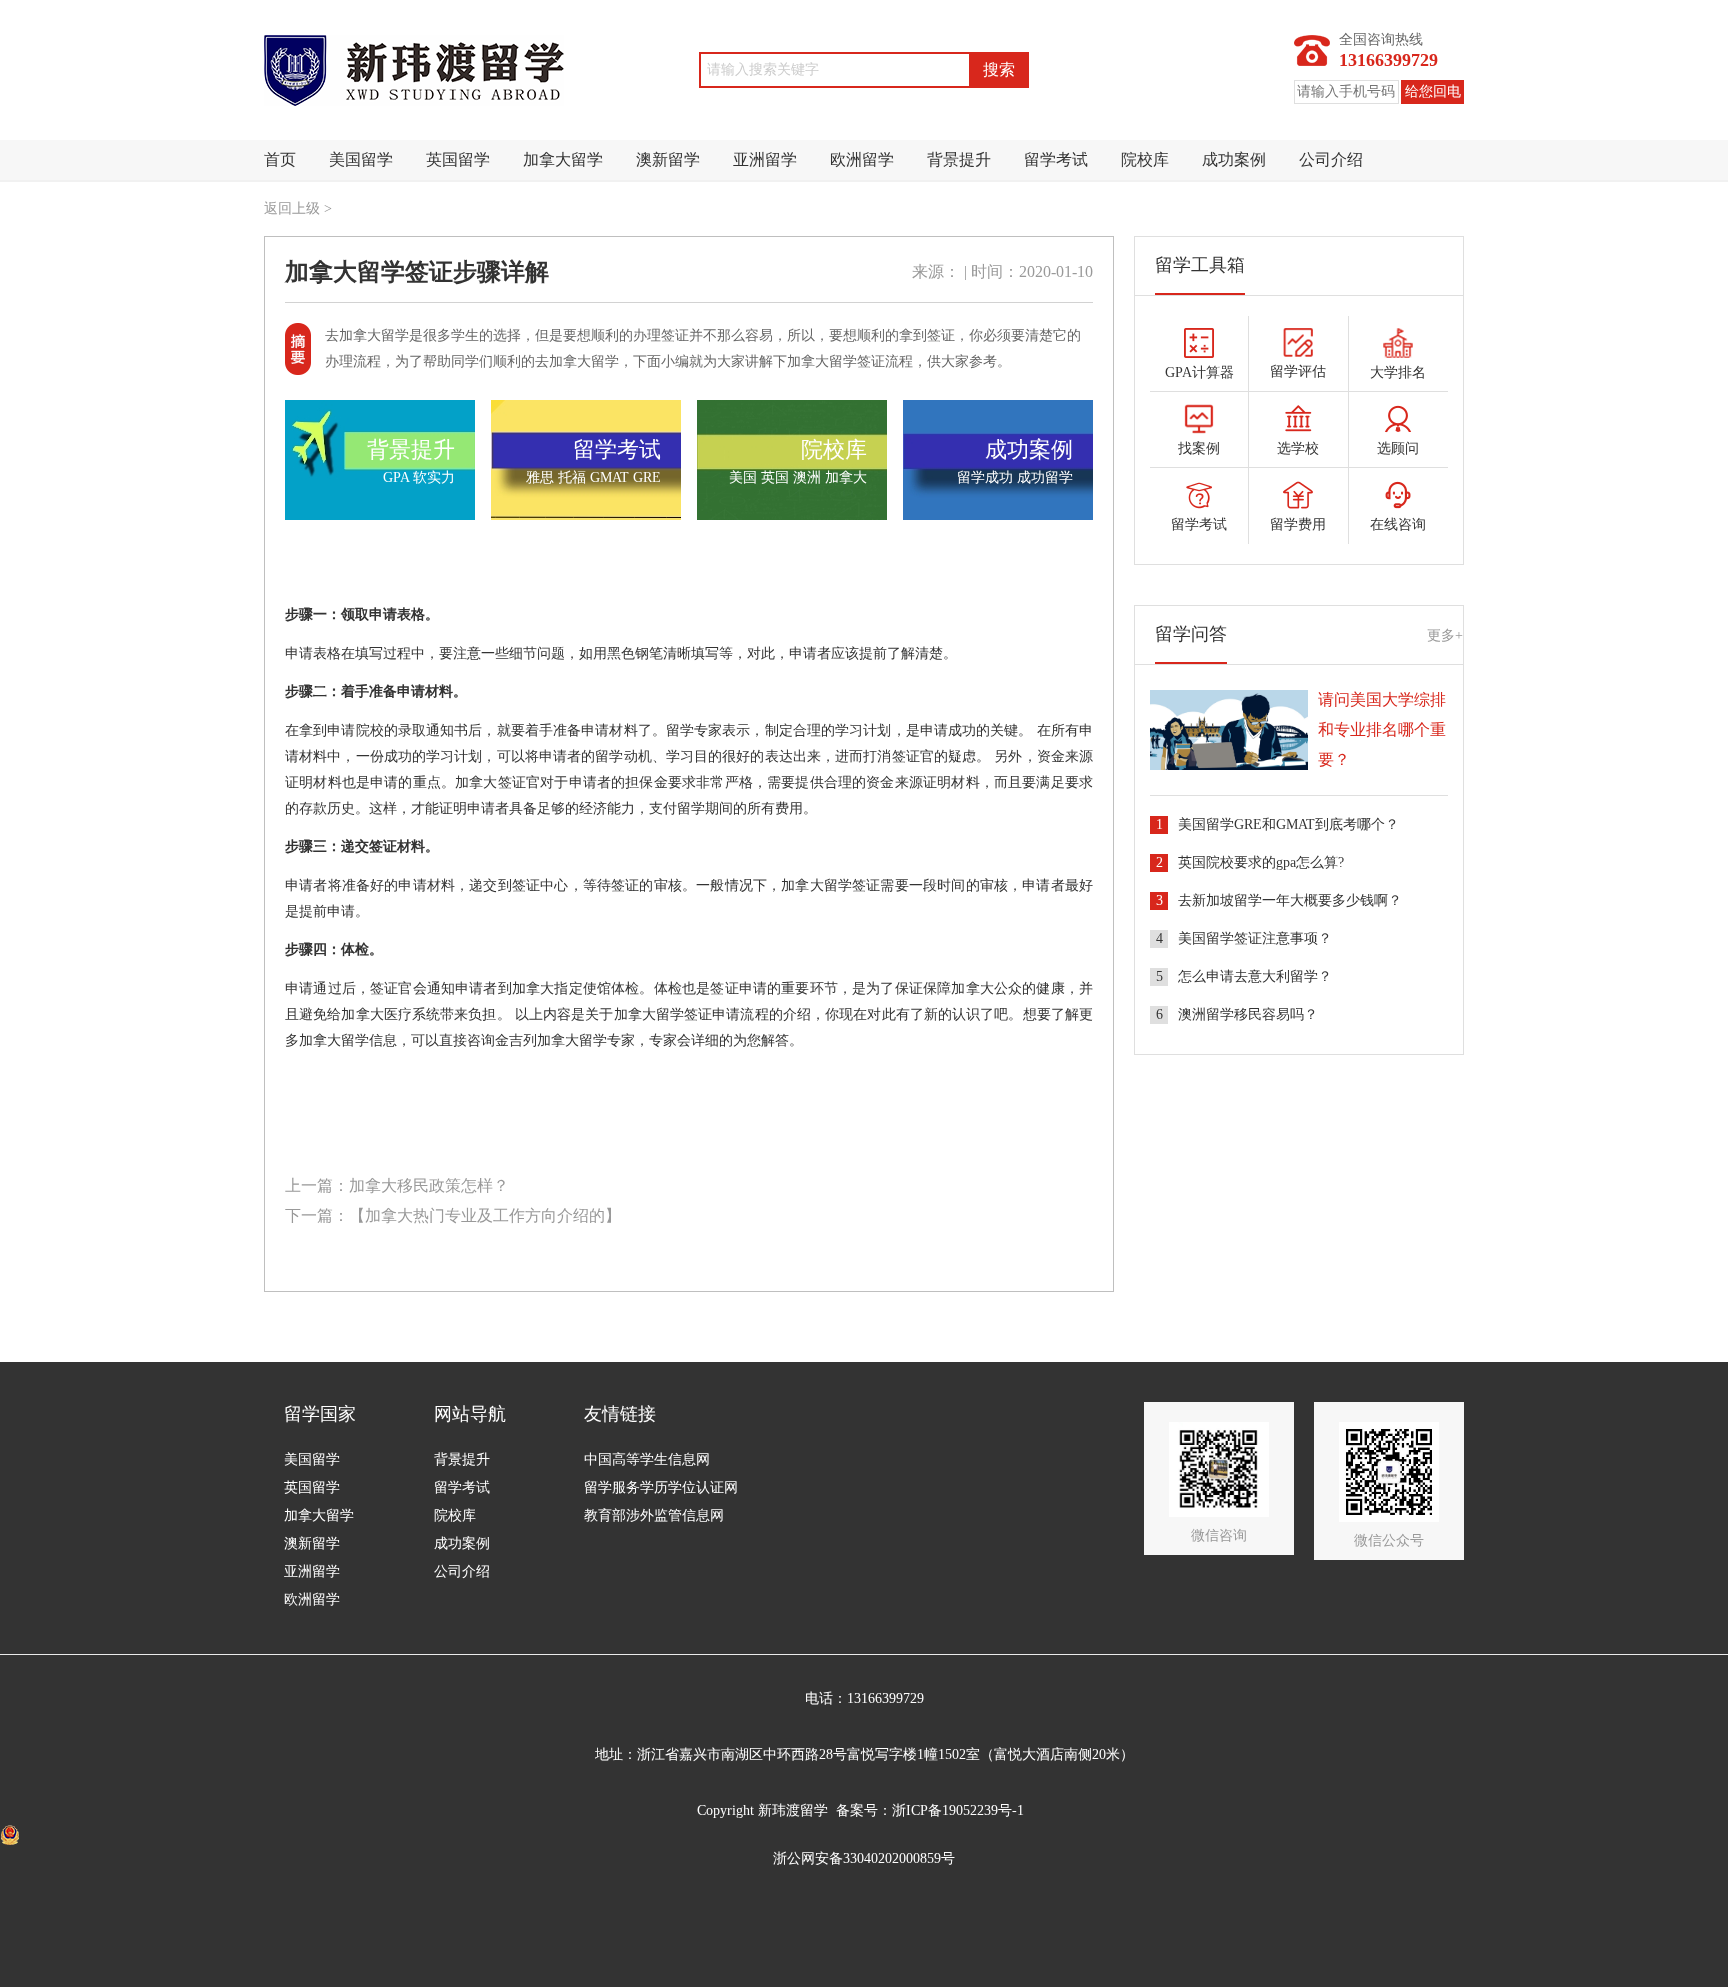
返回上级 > (298, 208)
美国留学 (361, 159)
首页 (280, 159)
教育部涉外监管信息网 (654, 1515)
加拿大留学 (563, 159)
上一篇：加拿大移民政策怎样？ (397, 1185)
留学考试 (1056, 159)
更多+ (1445, 635)
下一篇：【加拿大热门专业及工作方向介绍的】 (453, 1215)
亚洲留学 (765, 159)
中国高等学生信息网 (647, 1459)
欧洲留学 (862, 159)
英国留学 (458, 159)
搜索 (999, 69)
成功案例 (1234, 159)
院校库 (1145, 159)
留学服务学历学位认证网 (661, 1487)
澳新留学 (668, 159)
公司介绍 (1331, 159)
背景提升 (959, 159)
